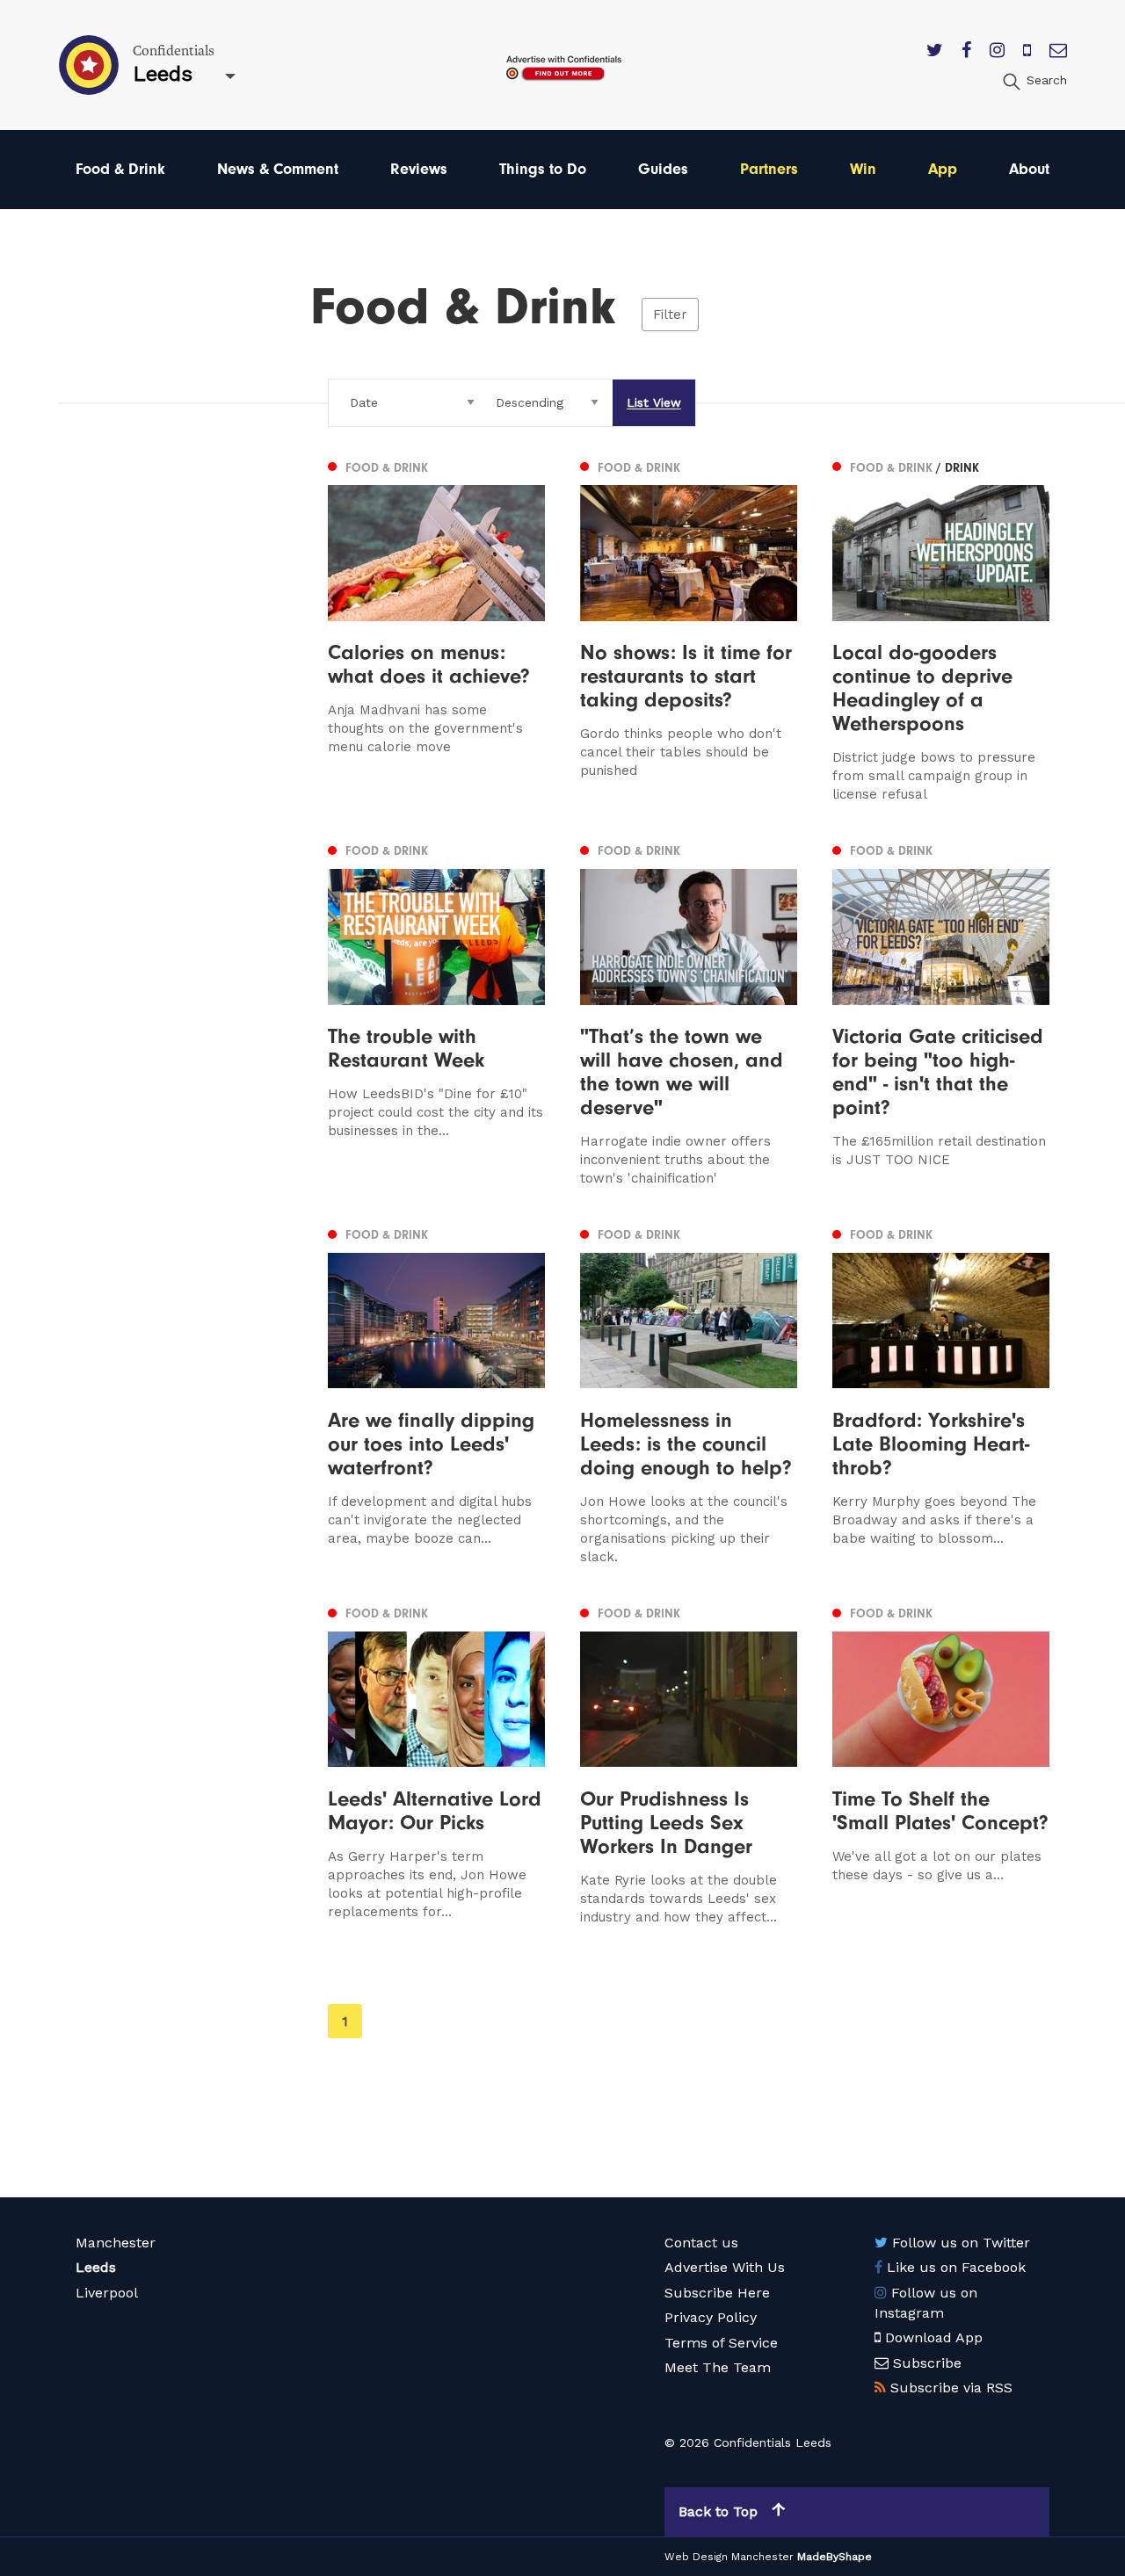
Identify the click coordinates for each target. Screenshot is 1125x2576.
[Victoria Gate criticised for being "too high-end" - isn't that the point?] (941, 1013)
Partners (769, 169)
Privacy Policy (711, 2317)
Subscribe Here (717, 2293)
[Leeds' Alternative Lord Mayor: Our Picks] (436, 1764)
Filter (670, 315)
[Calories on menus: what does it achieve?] (436, 630)
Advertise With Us (725, 2267)
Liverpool (107, 2293)
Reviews (419, 169)
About (1029, 169)
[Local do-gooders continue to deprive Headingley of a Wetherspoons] (941, 630)
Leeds (96, 2267)
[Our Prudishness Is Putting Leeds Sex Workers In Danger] (689, 1764)
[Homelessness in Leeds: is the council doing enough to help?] (689, 1395)
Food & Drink (120, 169)
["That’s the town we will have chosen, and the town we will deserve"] (689, 1013)
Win (863, 169)
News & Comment (278, 169)
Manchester (116, 2243)
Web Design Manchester (729, 2557)
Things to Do (543, 169)
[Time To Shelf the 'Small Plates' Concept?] (941, 1764)
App (943, 169)
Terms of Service (721, 2343)
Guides (663, 169)
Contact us (701, 2243)
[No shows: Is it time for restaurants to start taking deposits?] (689, 630)
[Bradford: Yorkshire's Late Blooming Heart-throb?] (941, 1395)
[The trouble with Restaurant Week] (436, 1013)
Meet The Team (718, 2367)
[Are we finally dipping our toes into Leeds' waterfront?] (436, 1395)
